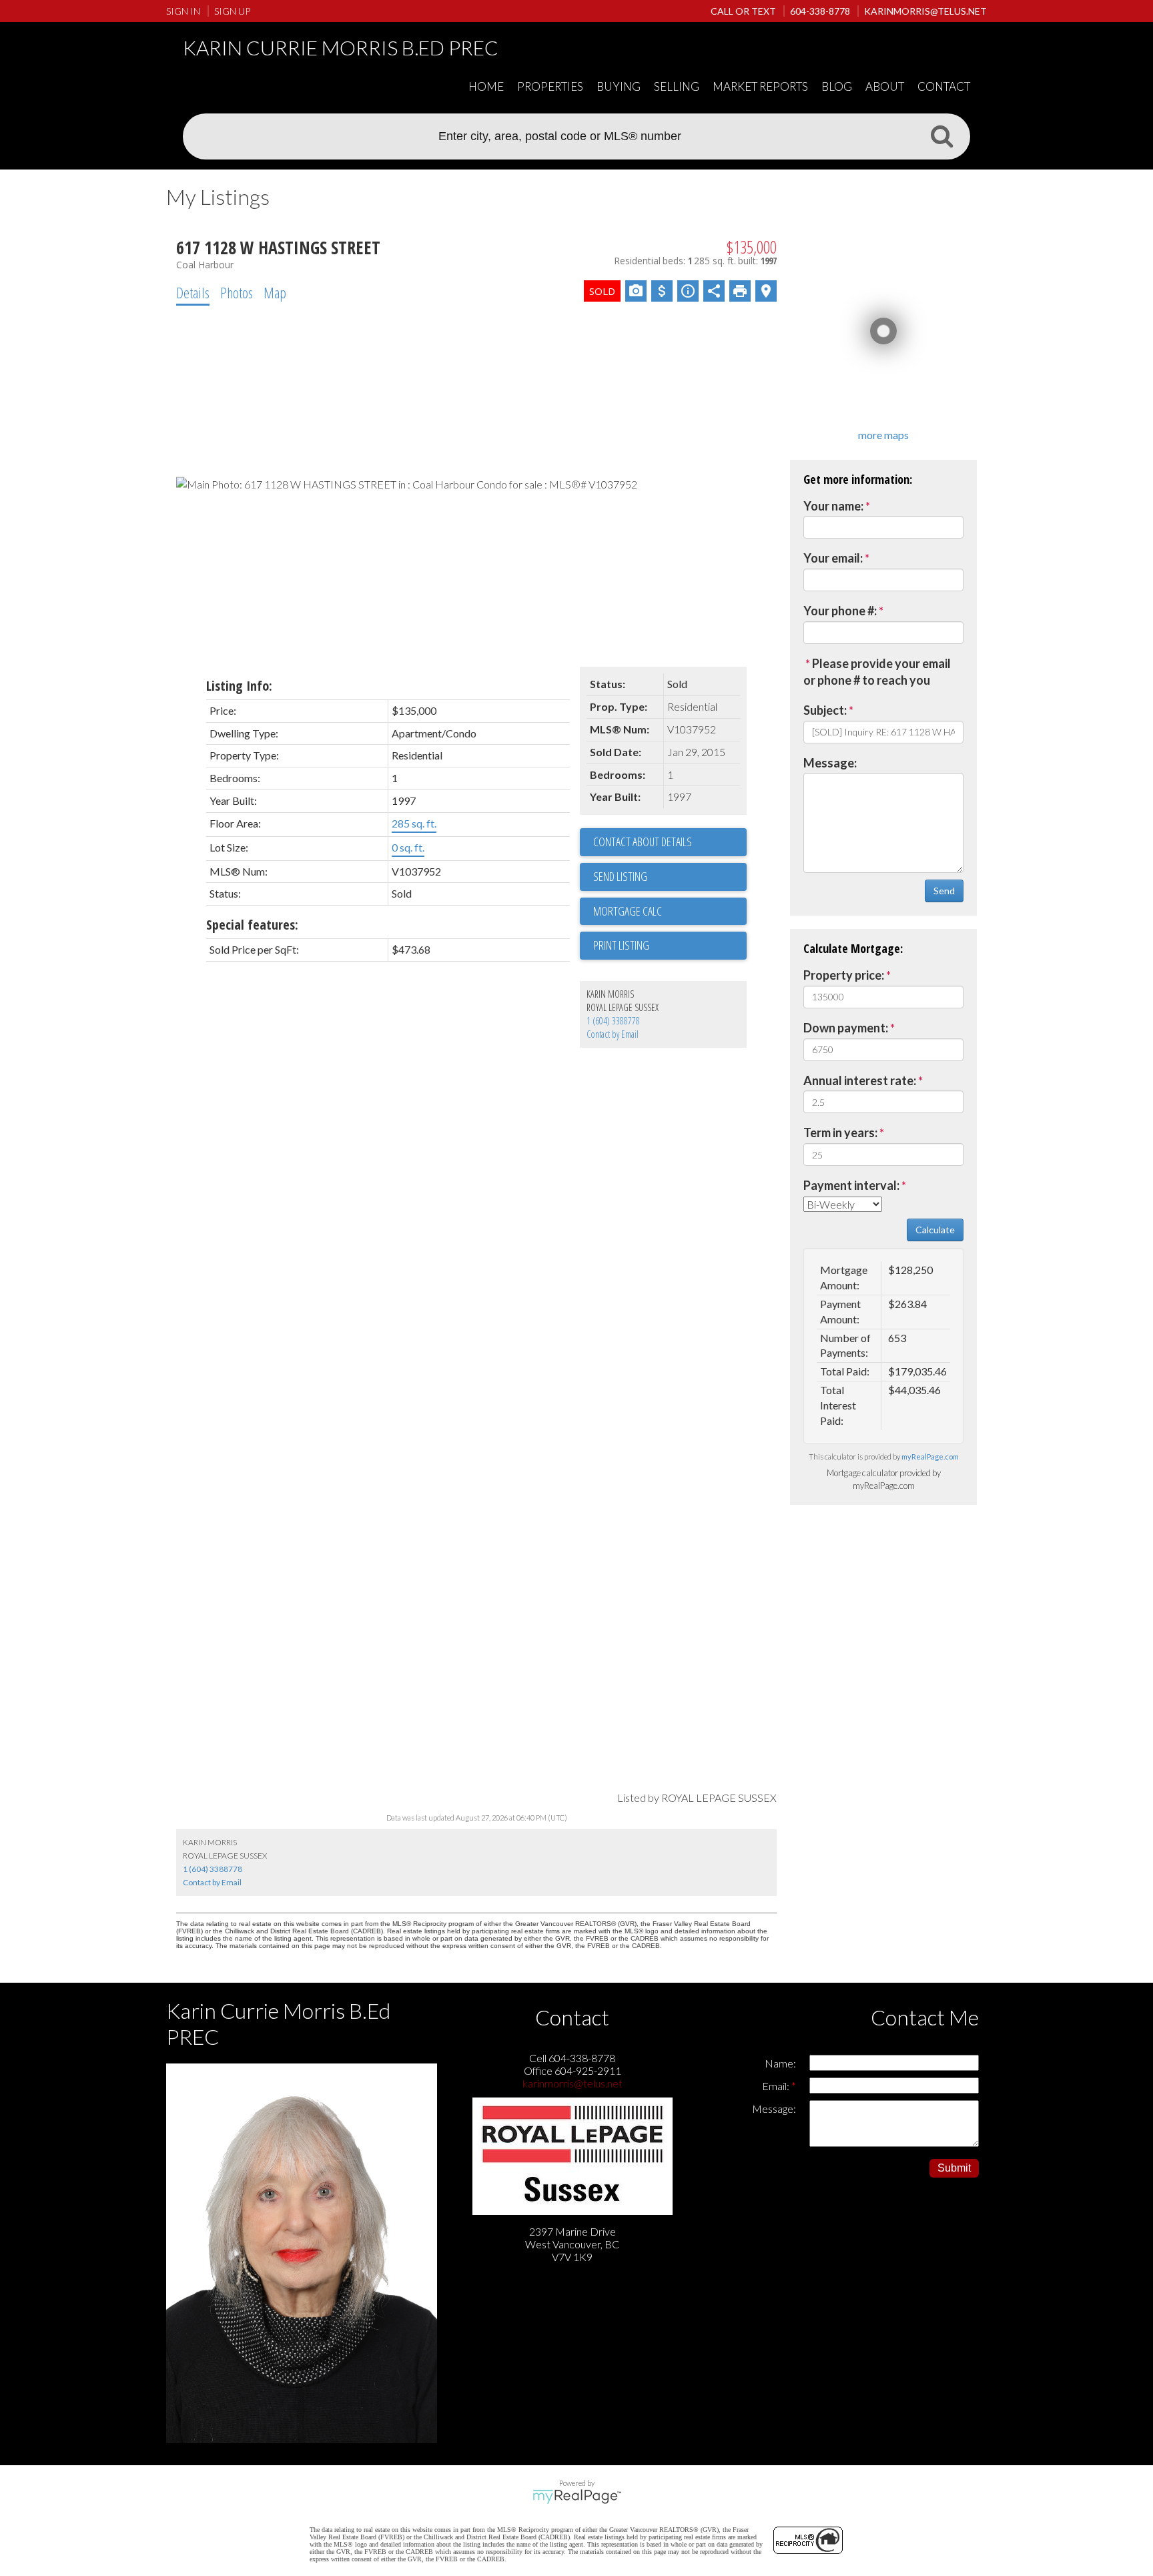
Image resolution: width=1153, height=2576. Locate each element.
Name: (780, 2063)
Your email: (833, 558)
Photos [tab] (237, 292)
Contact (944, 86)
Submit (954, 2168)
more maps (883, 435)
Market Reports (760, 86)
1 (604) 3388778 (613, 1021)
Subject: (825, 710)
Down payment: (846, 1028)
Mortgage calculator (670, 912)
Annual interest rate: (860, 1080)
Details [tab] (193, 292)
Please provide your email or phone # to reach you (877, 672)
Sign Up (232, 11)
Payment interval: (851, 1185)
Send (944, 891)
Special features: (252, 925)
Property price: (844, 975)
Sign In (183, 11)
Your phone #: (840, 611)
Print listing (621, 945)
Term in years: (840, 1133)
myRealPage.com (930, 1457)
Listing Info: (239, 686)
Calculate (935, 1230)
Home (486, 86)
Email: (777, 2086)
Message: (830, 763)
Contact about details (643, 842)
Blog (837, 86)
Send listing (620, 876)
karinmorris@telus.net (572, 2083)
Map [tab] (275, 292)
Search (941, 135)
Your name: (833, 506)
